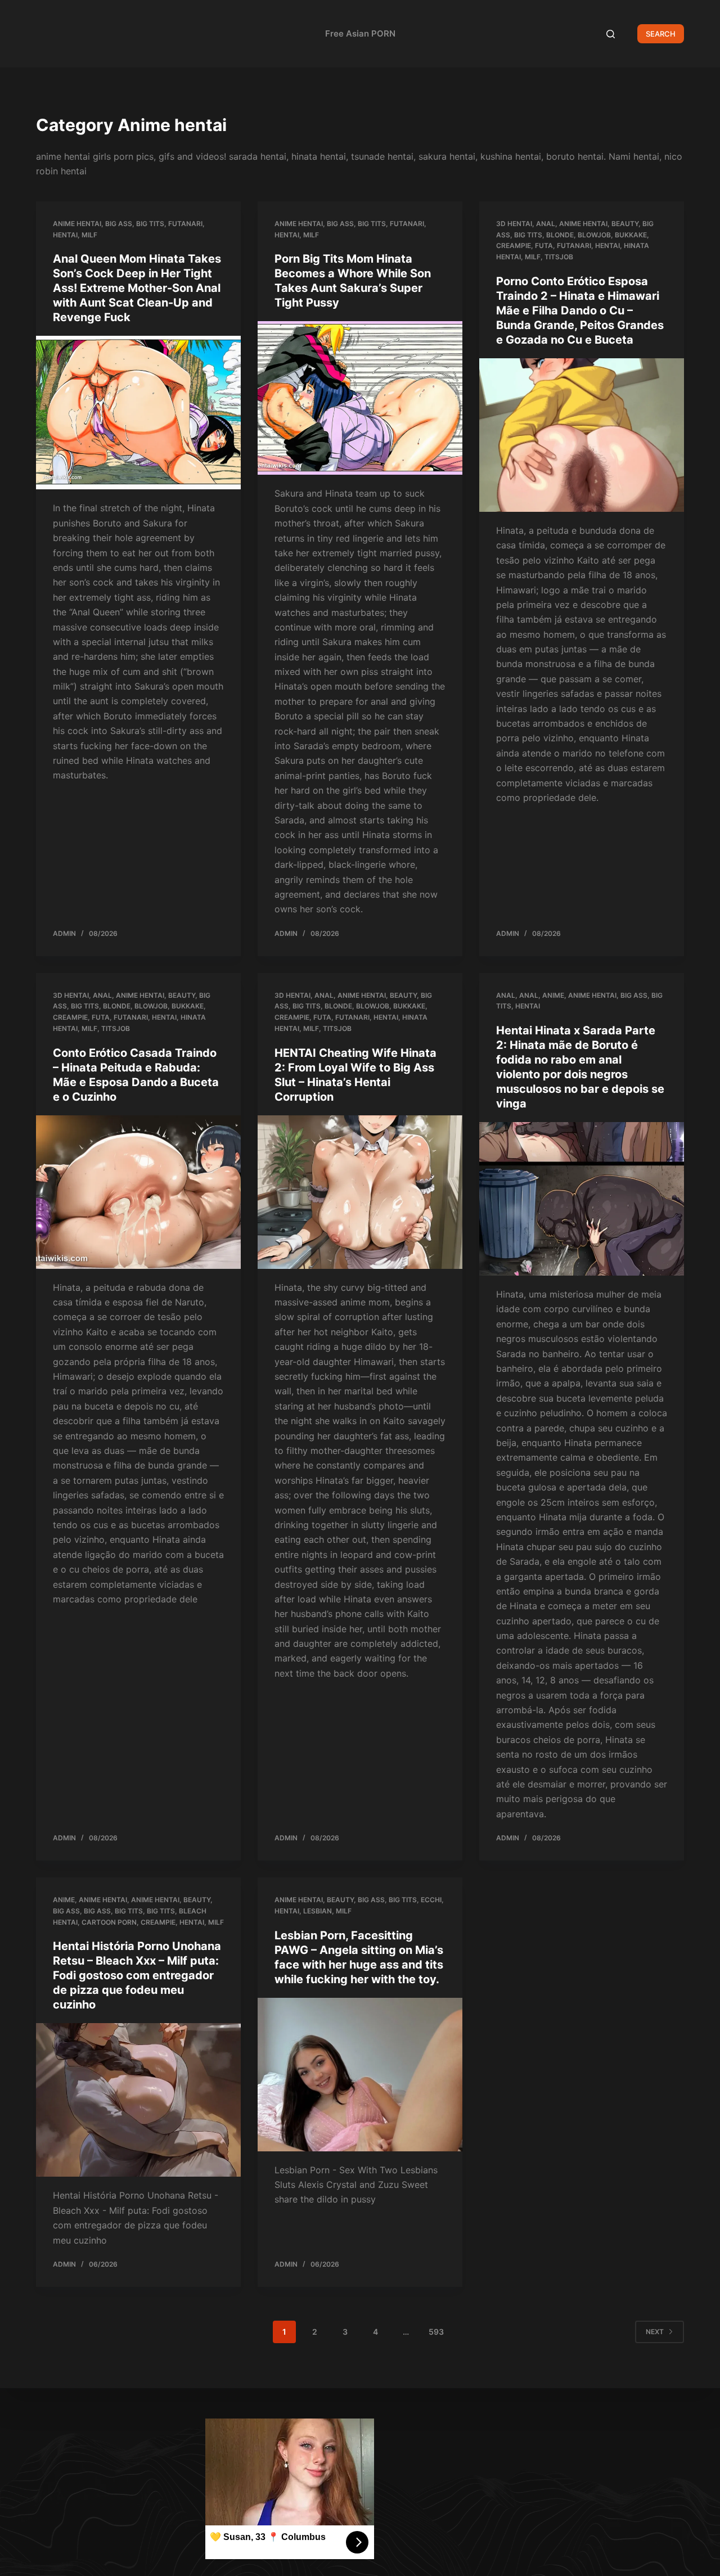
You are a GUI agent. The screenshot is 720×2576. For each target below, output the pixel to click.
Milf (89, 235)
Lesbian (318, 1911)
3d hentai (514, 224)
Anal (546, 224)
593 (436, 2332)
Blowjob (594, 235)
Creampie (514, 246)
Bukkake (631, 235)
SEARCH (661, 34)
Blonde (560, 235)
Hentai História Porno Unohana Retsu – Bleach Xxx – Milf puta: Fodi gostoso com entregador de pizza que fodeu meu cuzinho (137, 1975)
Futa (544, 246)
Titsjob (559, 257)
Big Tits (150, 224)
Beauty (625, 224)
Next (655, 2332)
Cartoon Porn (109, 1922)
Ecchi (431, 1900)
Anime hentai (77, 224)
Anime (553, 995)
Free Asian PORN (360, 33)
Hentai (65, 235)
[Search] (611, 34)
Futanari (185, 224)
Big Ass (119, 224)
